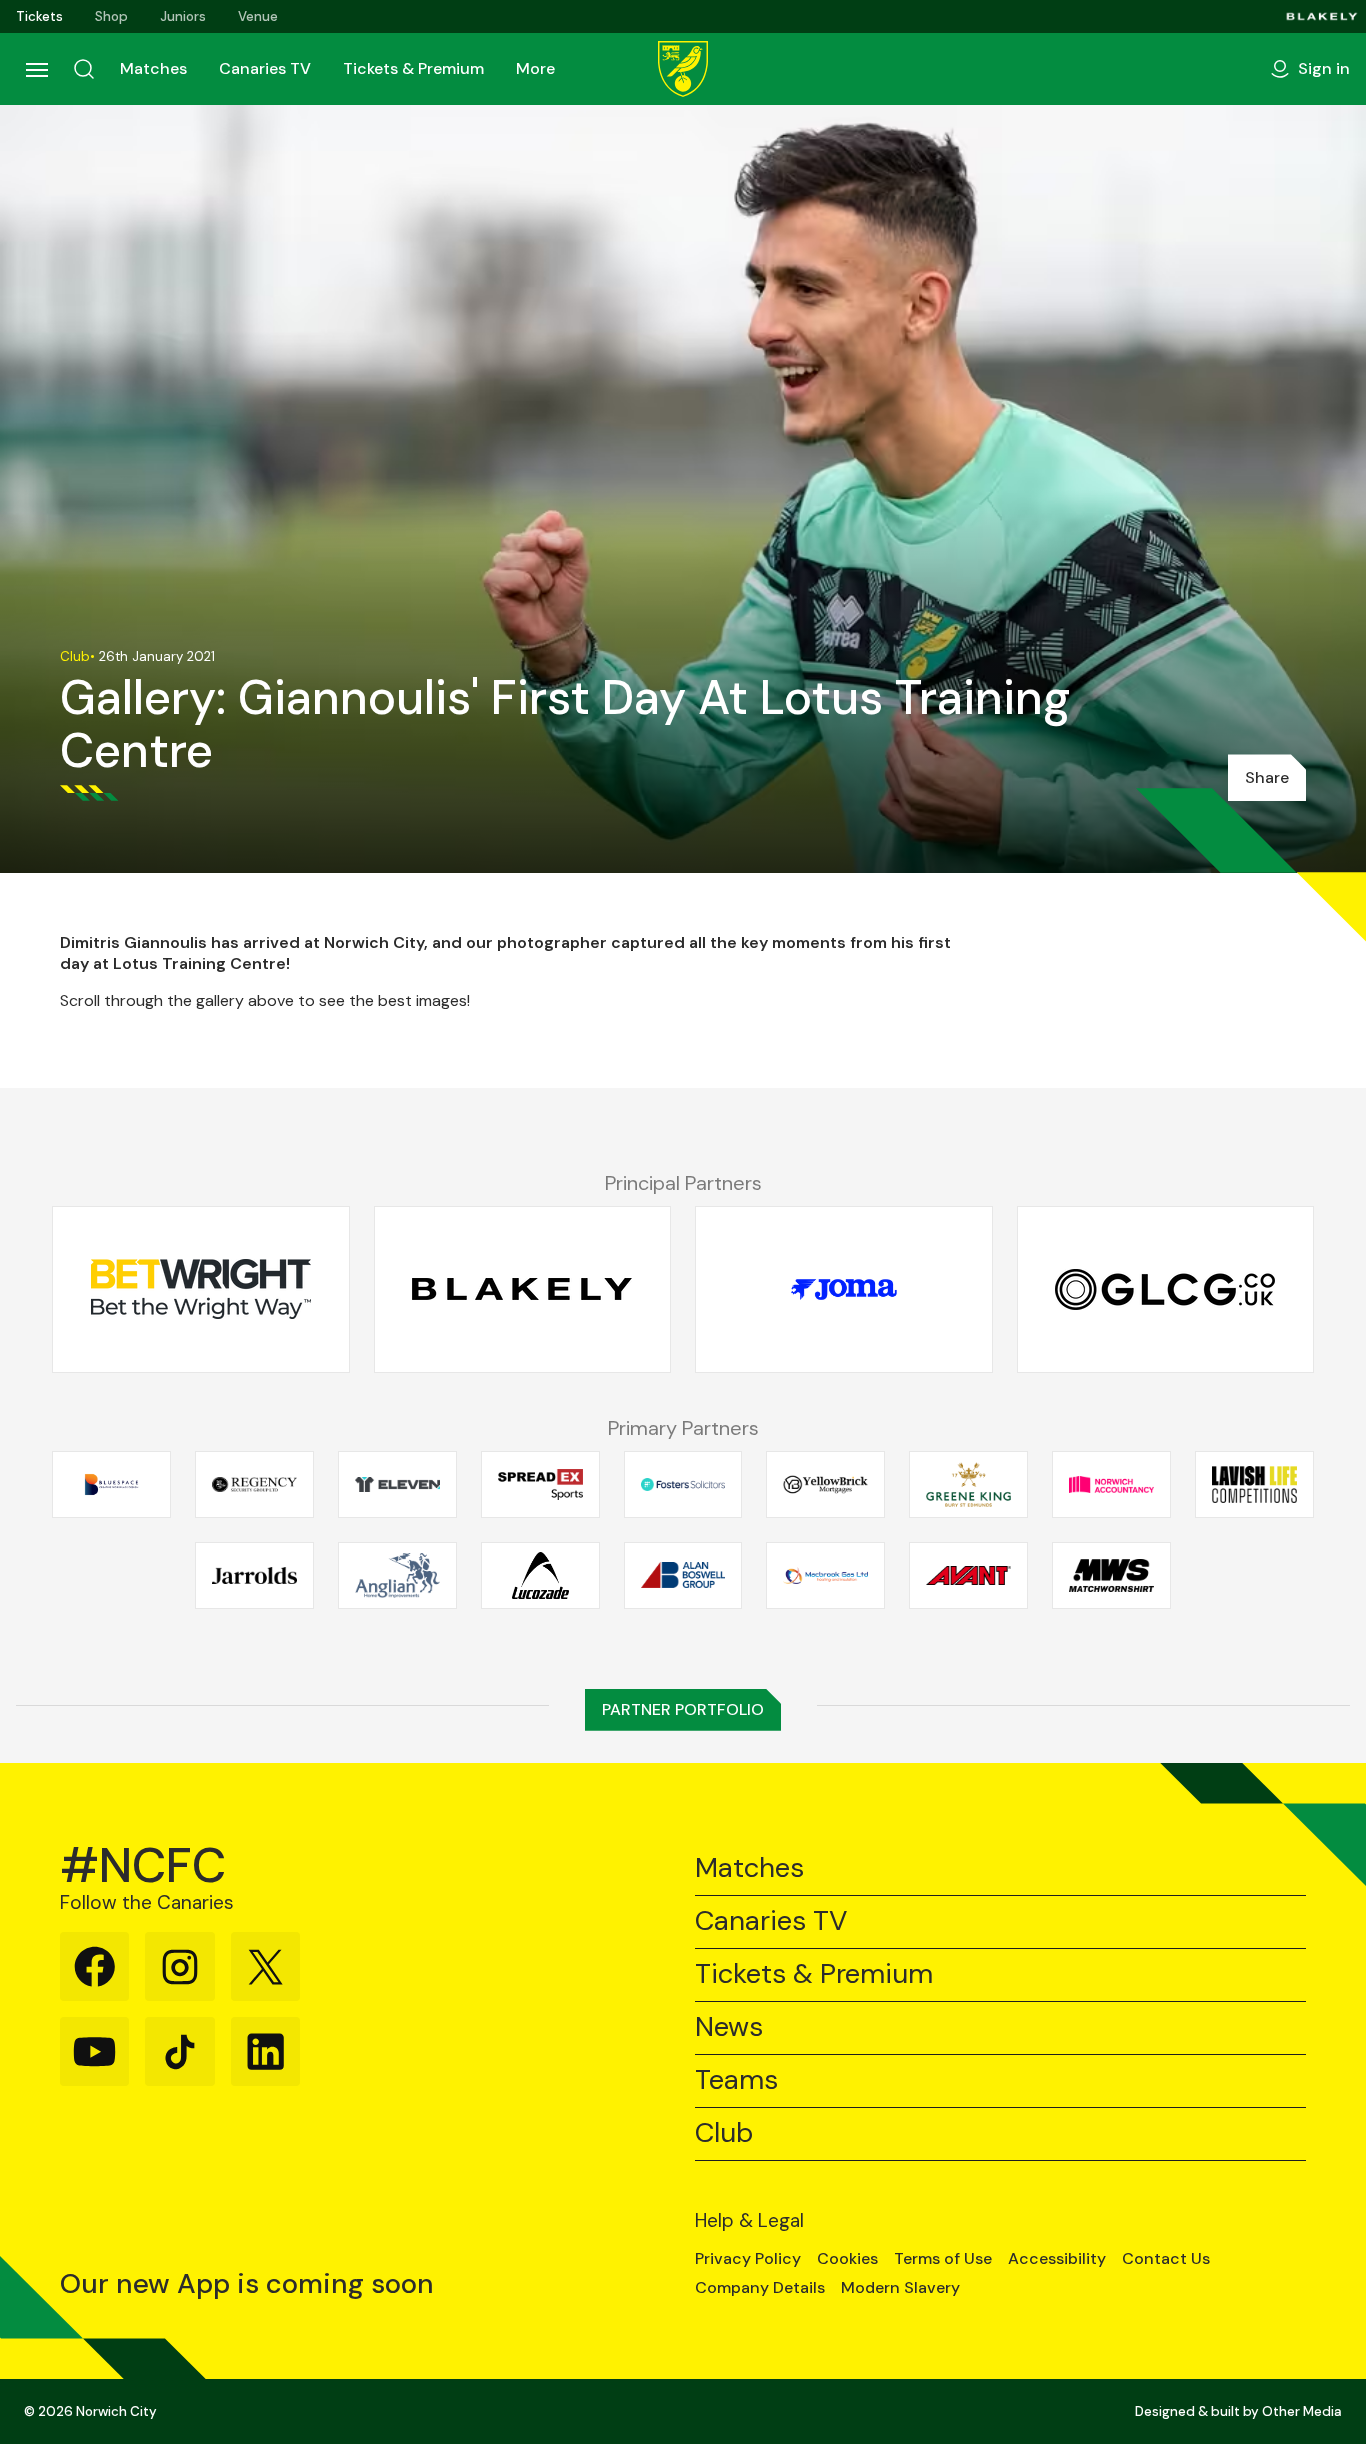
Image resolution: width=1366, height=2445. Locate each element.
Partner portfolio (683, 1709)
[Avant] (968, 1576)
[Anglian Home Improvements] (397, 1576)
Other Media (1302, 2411)
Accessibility (1057, 2259)
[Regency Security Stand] (254, 1485)
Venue (258, 16)
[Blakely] (1322, 16)
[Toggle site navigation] (36, 69)
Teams (736, 2080)
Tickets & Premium (413, 68)
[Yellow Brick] (825, 1485)
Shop (111, 16)
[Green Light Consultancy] (1166, 1290)
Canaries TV (265, 68)
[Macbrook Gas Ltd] (825, 1576)
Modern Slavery (900, 2288)
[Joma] (844, 1290)
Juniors (183, 16)
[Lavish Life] (1254, 1485)
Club (724, 2133)
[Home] (683, 69)
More (535, 68)
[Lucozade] (540, 1576)
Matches (153, 68)
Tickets (39, 16)
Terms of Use (943, 2259)
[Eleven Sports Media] (397, 1485)
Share (1267, 777)
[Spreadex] (540, 1485)
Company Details (760, 2288)
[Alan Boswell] (683, 1576)
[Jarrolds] (254, 1576)
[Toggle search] (84, 69)
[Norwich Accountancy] (1111, 1485)
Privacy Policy (748, 2259)
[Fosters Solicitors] (683, 1485)
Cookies (847, 2259)
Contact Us (1166, 2259)
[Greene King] (968, 1485)
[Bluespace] (111, 1485)
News (729, 2027)
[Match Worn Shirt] (1111, 1576)
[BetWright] (201, 1290)
